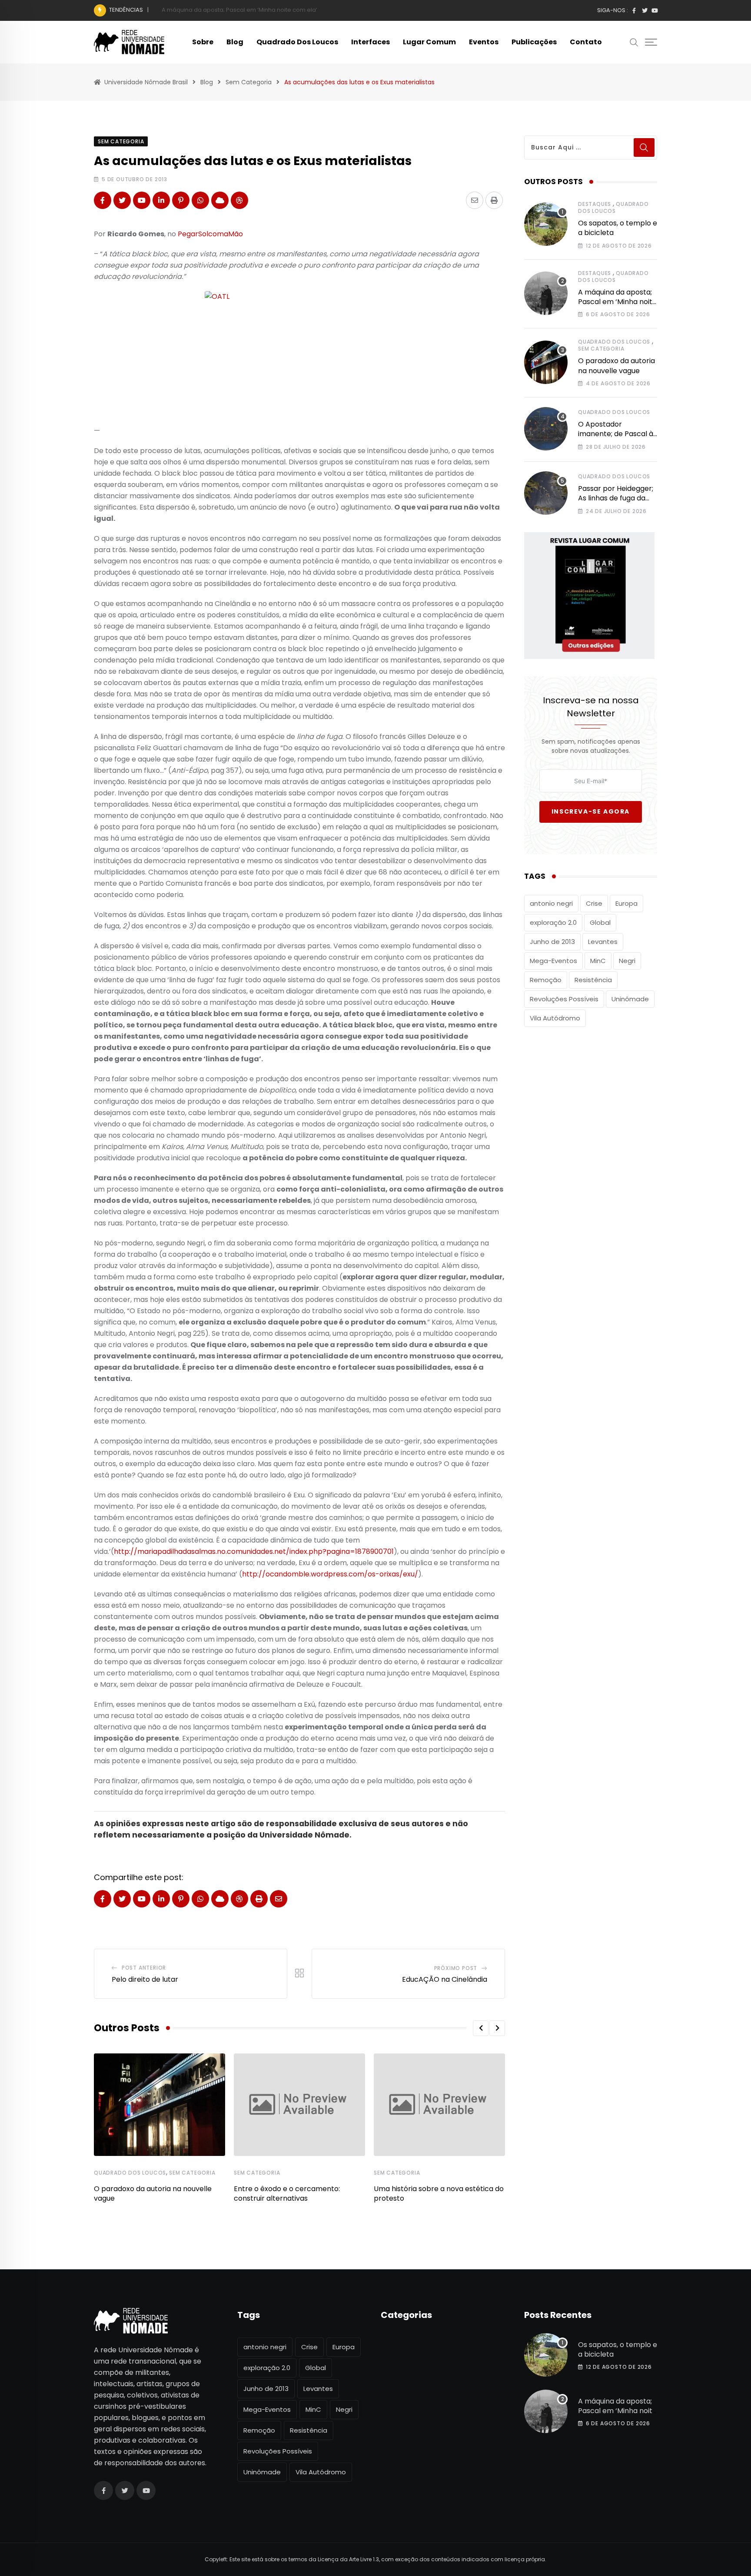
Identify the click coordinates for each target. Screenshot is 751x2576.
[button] (481, 2028)
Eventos (484, 42)
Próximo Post (456, 1968)
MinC (598, 961)
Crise (594, 903)
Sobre (203, 42)
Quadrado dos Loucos (297, 42)
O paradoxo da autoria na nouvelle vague (221, 10)
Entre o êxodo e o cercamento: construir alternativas (287, 2194)
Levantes (603, 942)
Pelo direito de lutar (145, 1979)
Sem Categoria (192, 2173)
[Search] (634, 42)
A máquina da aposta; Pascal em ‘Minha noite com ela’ (617, 302)
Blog (235, 42)
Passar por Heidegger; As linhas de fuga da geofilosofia (616, 498)
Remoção (546, 980)
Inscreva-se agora (591, 811)
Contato (586, 42)
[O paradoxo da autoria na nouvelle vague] (546, 362)
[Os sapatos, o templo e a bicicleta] (546, 224)
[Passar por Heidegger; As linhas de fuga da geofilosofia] (546, 493)
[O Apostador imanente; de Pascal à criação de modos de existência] (546, 429)
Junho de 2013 (552, 942)
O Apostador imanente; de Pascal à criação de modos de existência (616, 439)
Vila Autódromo (555, 1018)
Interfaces (371, 42)
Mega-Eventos (553, 961)
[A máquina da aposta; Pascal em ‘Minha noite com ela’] (546, 293)
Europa (626, 903)
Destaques (595, 204)
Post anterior (144, 1968)
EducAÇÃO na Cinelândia (445, 1979)
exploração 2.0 (553, 922)
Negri (627, 961)
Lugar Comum (429, 42)
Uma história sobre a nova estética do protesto (439, 2194)
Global (600, 922)
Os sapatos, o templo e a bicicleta (618, 228)
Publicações (534, 42)
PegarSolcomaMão (210, 234)
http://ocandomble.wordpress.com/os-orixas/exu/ (330, 1574)
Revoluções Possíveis (564, 999)
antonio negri (551, 903)
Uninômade (630, 999)
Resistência (593, 980)
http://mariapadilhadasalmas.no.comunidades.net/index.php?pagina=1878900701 (254, 1551)
